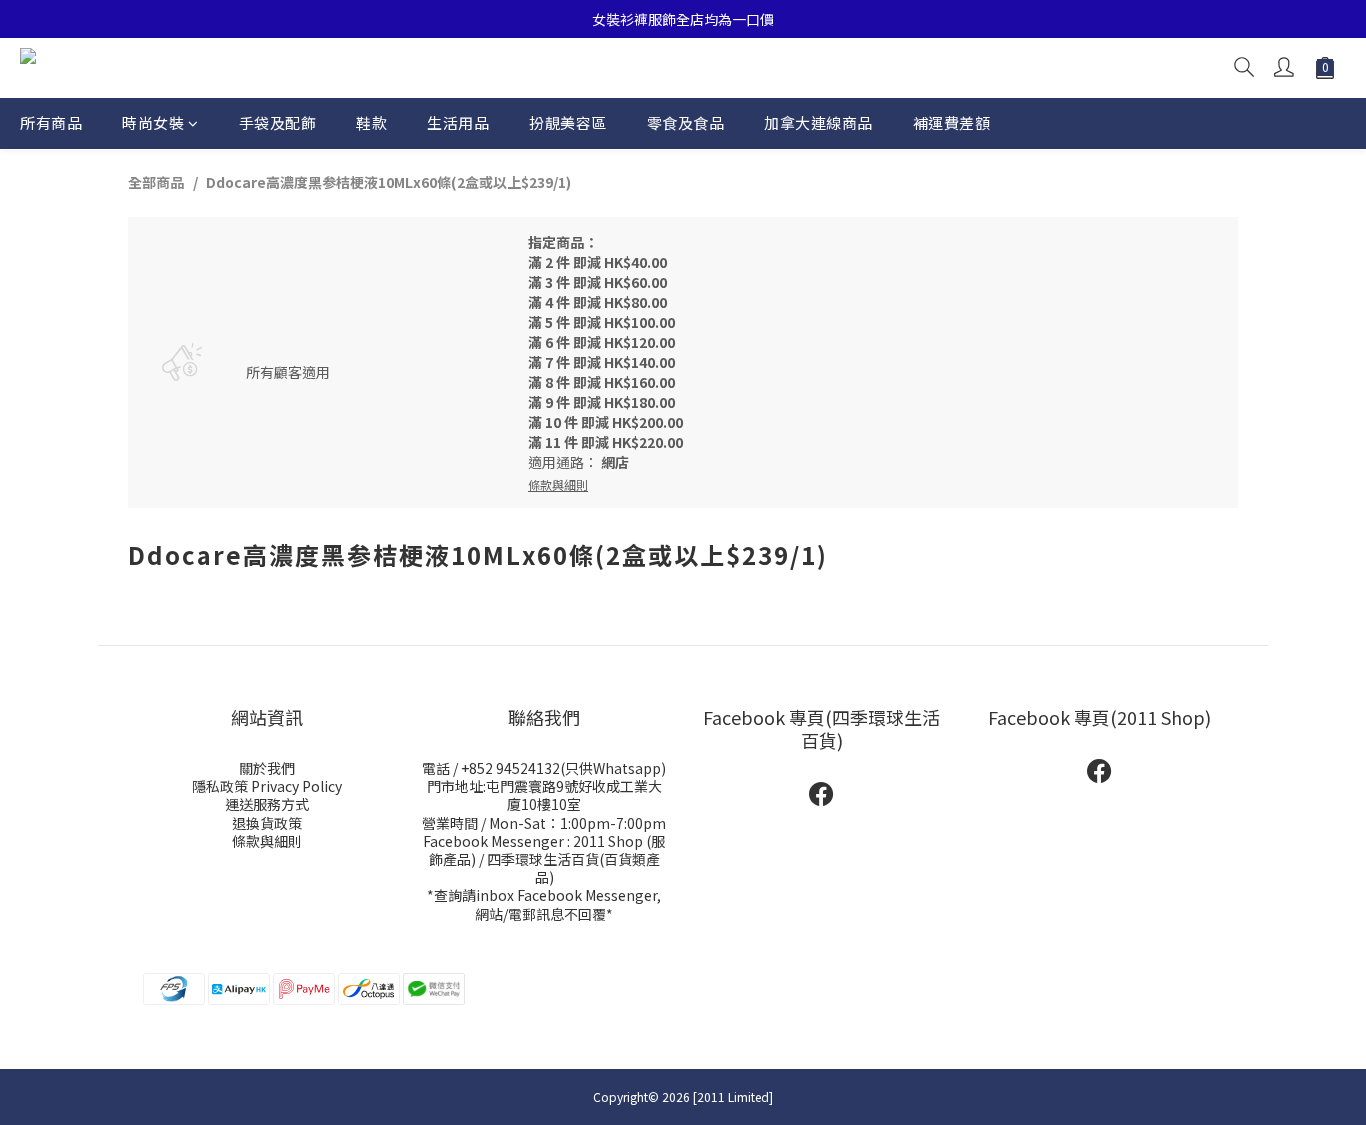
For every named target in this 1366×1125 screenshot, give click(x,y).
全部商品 (156, 182)
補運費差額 (952, 122)
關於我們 (267, 768)
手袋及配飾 (278, 122)
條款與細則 (267, 841)
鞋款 (371, 122)
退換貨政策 (267, 823)
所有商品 (51, 122)
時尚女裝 (153, 122)
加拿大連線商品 (818, 122)
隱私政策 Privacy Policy (267, 786)
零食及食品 (686, 122)
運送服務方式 (267, 804)
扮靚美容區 (568, 122)
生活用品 (458, 122)
